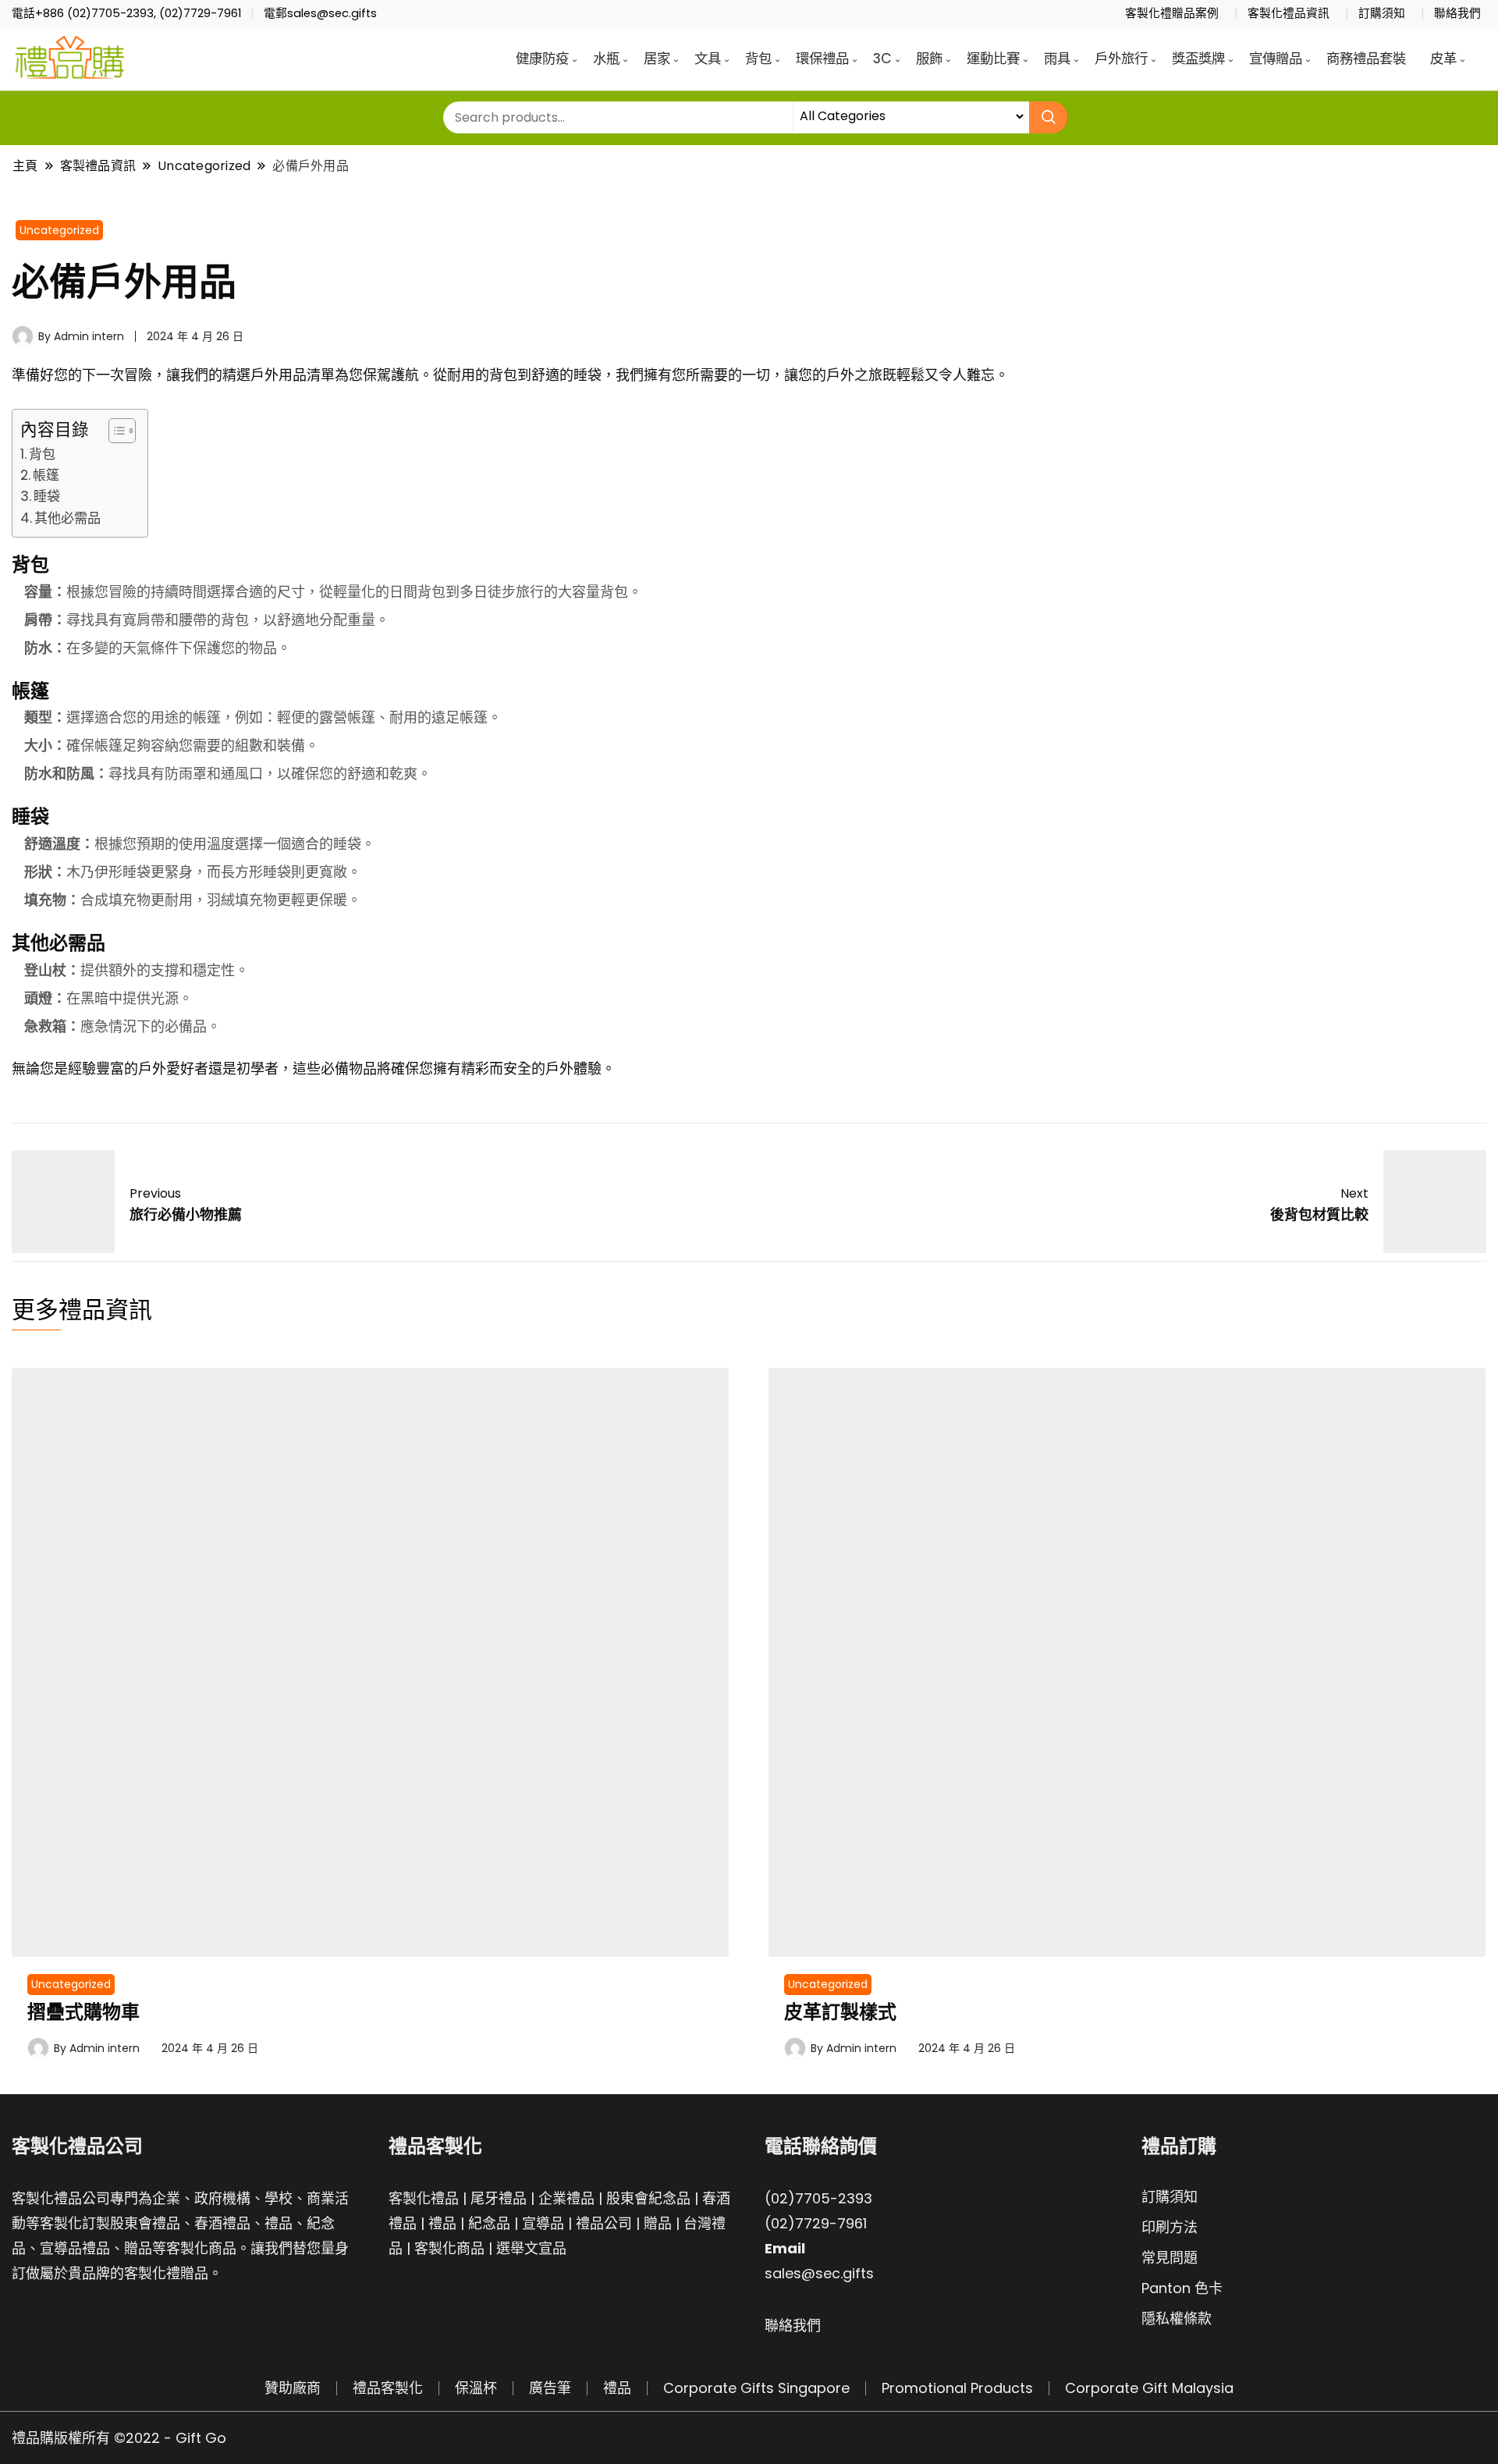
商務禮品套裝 (1366, 59)
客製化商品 (449, 2248)
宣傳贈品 (1276, 59)
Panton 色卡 (1182, 2288)
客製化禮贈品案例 (1172, 13)
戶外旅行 (1121, 59)
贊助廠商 (293, 2388)
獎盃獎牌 (1198, 59)
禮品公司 (604, 2223)
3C (882, 59)
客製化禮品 (424, 2198)
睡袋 (47, 496)
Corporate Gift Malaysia (1149, 2388)
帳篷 (46, 475)
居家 (657, 59)
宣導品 (543, 2223)
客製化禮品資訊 (1289, 13)
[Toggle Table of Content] (114, 431)
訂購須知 (1382, 13)
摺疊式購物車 (83, 2012)
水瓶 (606, 59)
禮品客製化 (388, 2388)
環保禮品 (822, 59)
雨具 (1057, 59)
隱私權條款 (1177, 2318)
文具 (708, 59)
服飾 (929, 59)
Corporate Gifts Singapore (756, 2388)
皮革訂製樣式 (840, 2012)
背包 (758, 59)
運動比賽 (993, 59)
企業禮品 (566, 2198)
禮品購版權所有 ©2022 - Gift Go (119, 2438)
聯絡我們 (1457, 13)
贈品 (658, 2223)
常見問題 (1170, 2258)
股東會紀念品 (648, 2198)
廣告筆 (550, 2388)
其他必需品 (67, 518)
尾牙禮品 (499, 2198)
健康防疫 (542, 59)
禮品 (442, 2223)
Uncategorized (59, 230)
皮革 (1443, 59)
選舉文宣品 (531, 2248)
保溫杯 (476, 2388)
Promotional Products (957, 2388)
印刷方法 (1170, 2227)
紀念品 (489, 2223)
